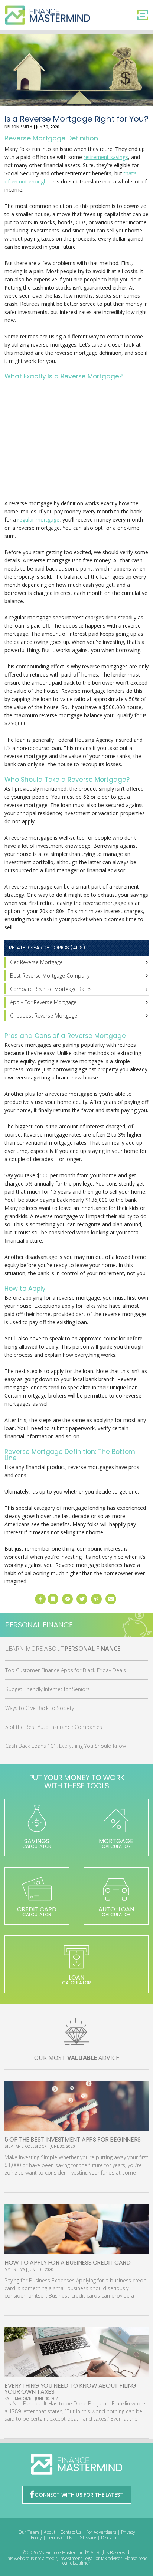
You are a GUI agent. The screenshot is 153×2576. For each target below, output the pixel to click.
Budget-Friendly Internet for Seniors (48, 1689)
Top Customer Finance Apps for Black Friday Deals (66, 1670)
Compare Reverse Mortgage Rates (51, 989)
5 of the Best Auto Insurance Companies (54, 1727)
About (50, 2532)
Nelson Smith (18, 127)
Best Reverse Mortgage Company (50, 975)
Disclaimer (112, 2538)
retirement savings (106, 157)
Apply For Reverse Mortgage (43, 1002)
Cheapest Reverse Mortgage (44, 1016)
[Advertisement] (76, 441)
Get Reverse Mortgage (36, 962)
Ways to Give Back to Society (40, 1708)
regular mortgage (38, 520)
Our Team (29, 2532)
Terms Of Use (61, 2538)
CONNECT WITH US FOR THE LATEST (79, 2495)
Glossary (88, 2538)
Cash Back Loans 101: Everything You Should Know (66, 1746)
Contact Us (71, 2532)
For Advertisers (101, 2532)
